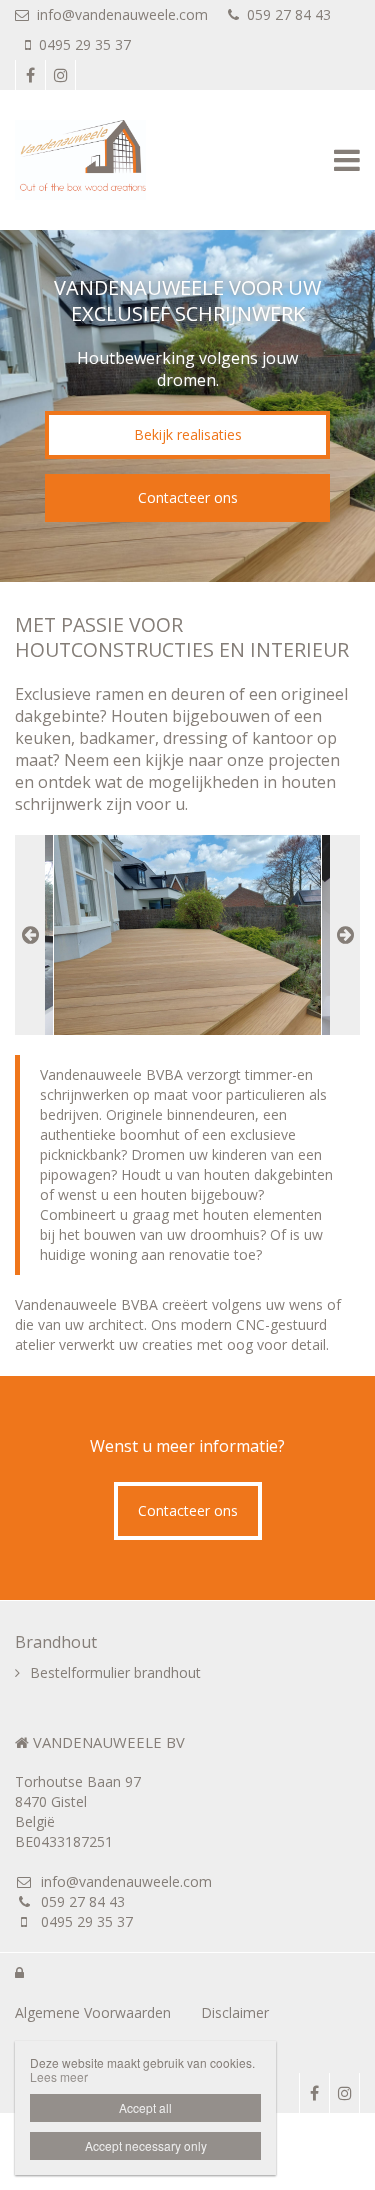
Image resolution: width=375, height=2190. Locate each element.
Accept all (145, 2107)
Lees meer (59, 2076)
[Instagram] (60, 75)
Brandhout (56, 1642)
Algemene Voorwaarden (93, 2012)
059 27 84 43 (289, 14)
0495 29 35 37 (85, 44)
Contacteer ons (188, 497)
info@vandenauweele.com (122, 14)
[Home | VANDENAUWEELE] (110, 160)
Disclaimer (235, 2012)
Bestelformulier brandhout (115, 1672)
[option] (187, 935)
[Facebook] (30, 75)
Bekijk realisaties (188, 434)
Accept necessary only (146, 2145)
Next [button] (345, 935)
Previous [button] (30, 935)
